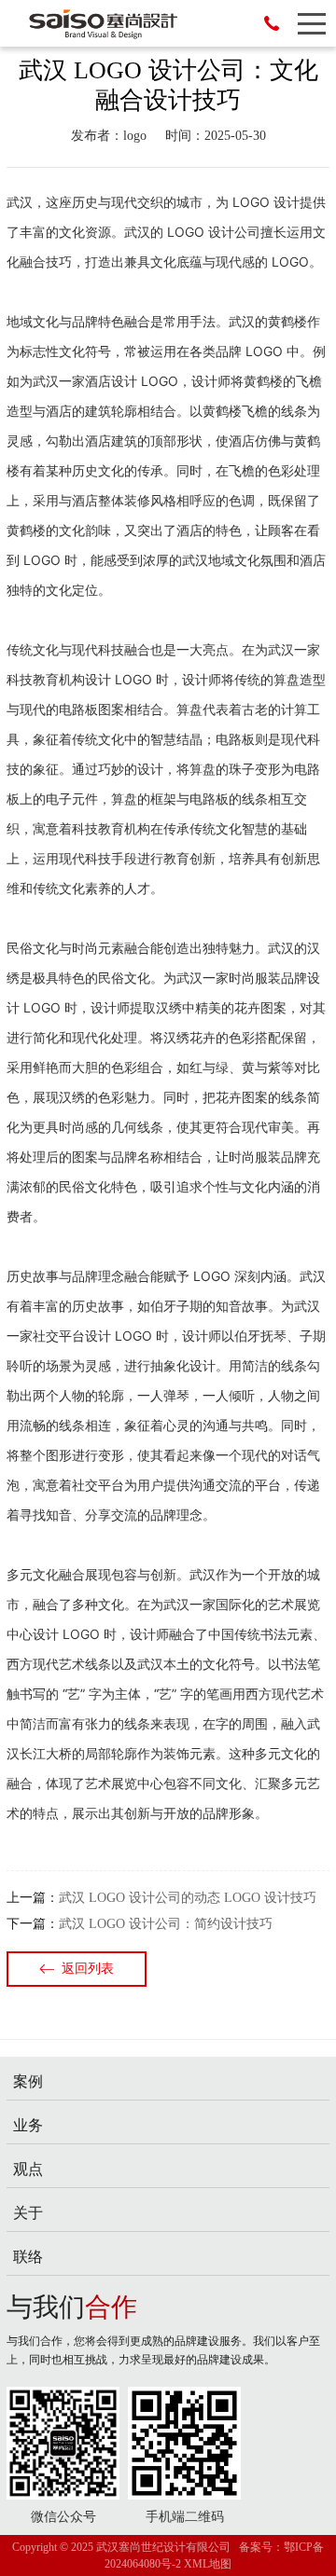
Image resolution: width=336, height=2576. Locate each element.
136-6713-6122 (272, 23)
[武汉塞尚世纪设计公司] (93, 23)
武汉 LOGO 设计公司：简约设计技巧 (166, 1924)
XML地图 (208, 2564)
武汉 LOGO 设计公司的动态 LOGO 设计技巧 (188, 1898)
